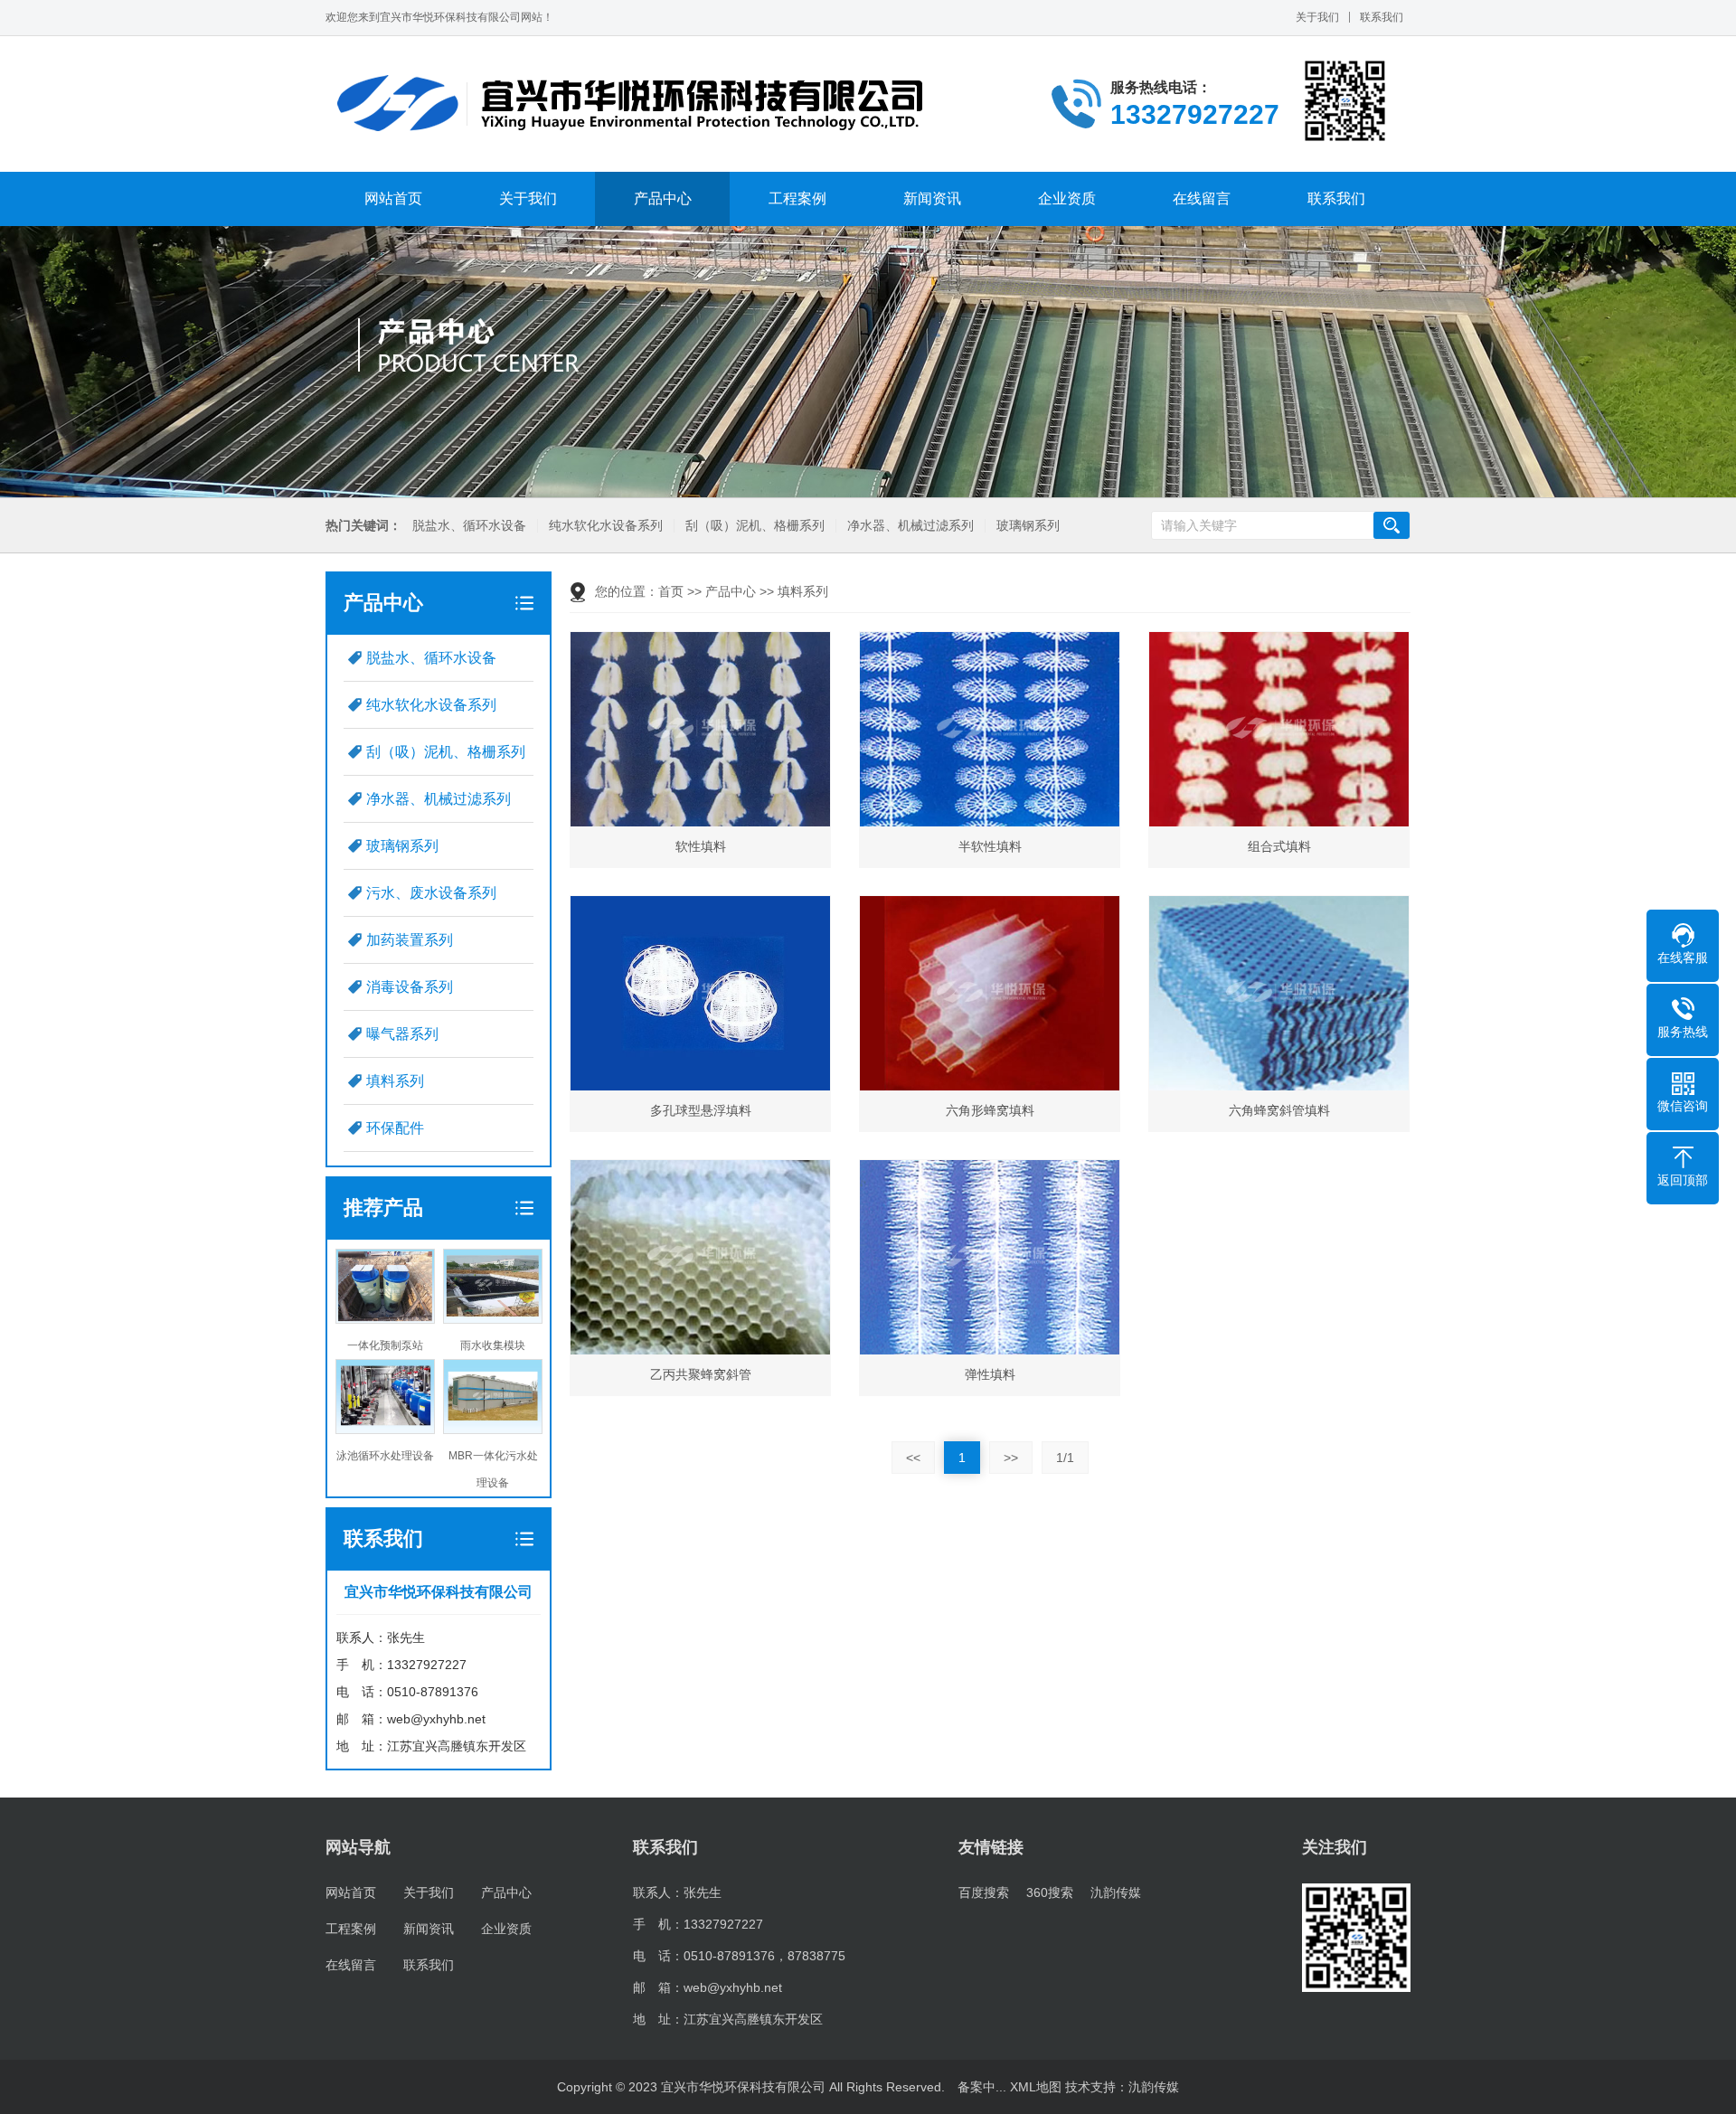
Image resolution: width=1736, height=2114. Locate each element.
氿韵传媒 (1116, 1892)
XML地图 (1036, 2087)
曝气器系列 (402, 1034)
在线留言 (1202, 198)
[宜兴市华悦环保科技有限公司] (631, 104)
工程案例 (797, 198)
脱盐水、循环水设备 (469, 526)
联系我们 (1382, 17)
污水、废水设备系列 (431, 893)
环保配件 (395, 1128)
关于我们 (1317, 17)
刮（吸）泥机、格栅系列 (755, 526)
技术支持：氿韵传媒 (1122, 2087)
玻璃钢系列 (1028, 526)
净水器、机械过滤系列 (910, 526)
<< (913, 1458)
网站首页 (393, 198)
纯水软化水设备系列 (606, 526)
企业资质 (1067, 198)
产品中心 (663, 198)
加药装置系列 (410, 940)
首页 (671, 591)
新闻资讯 (932, 198)
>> (1011, 1458)
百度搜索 (984, 1892)
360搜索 (1050, 1892)
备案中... (982, 2087)
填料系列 (395, 1081)
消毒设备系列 (410, 987)
